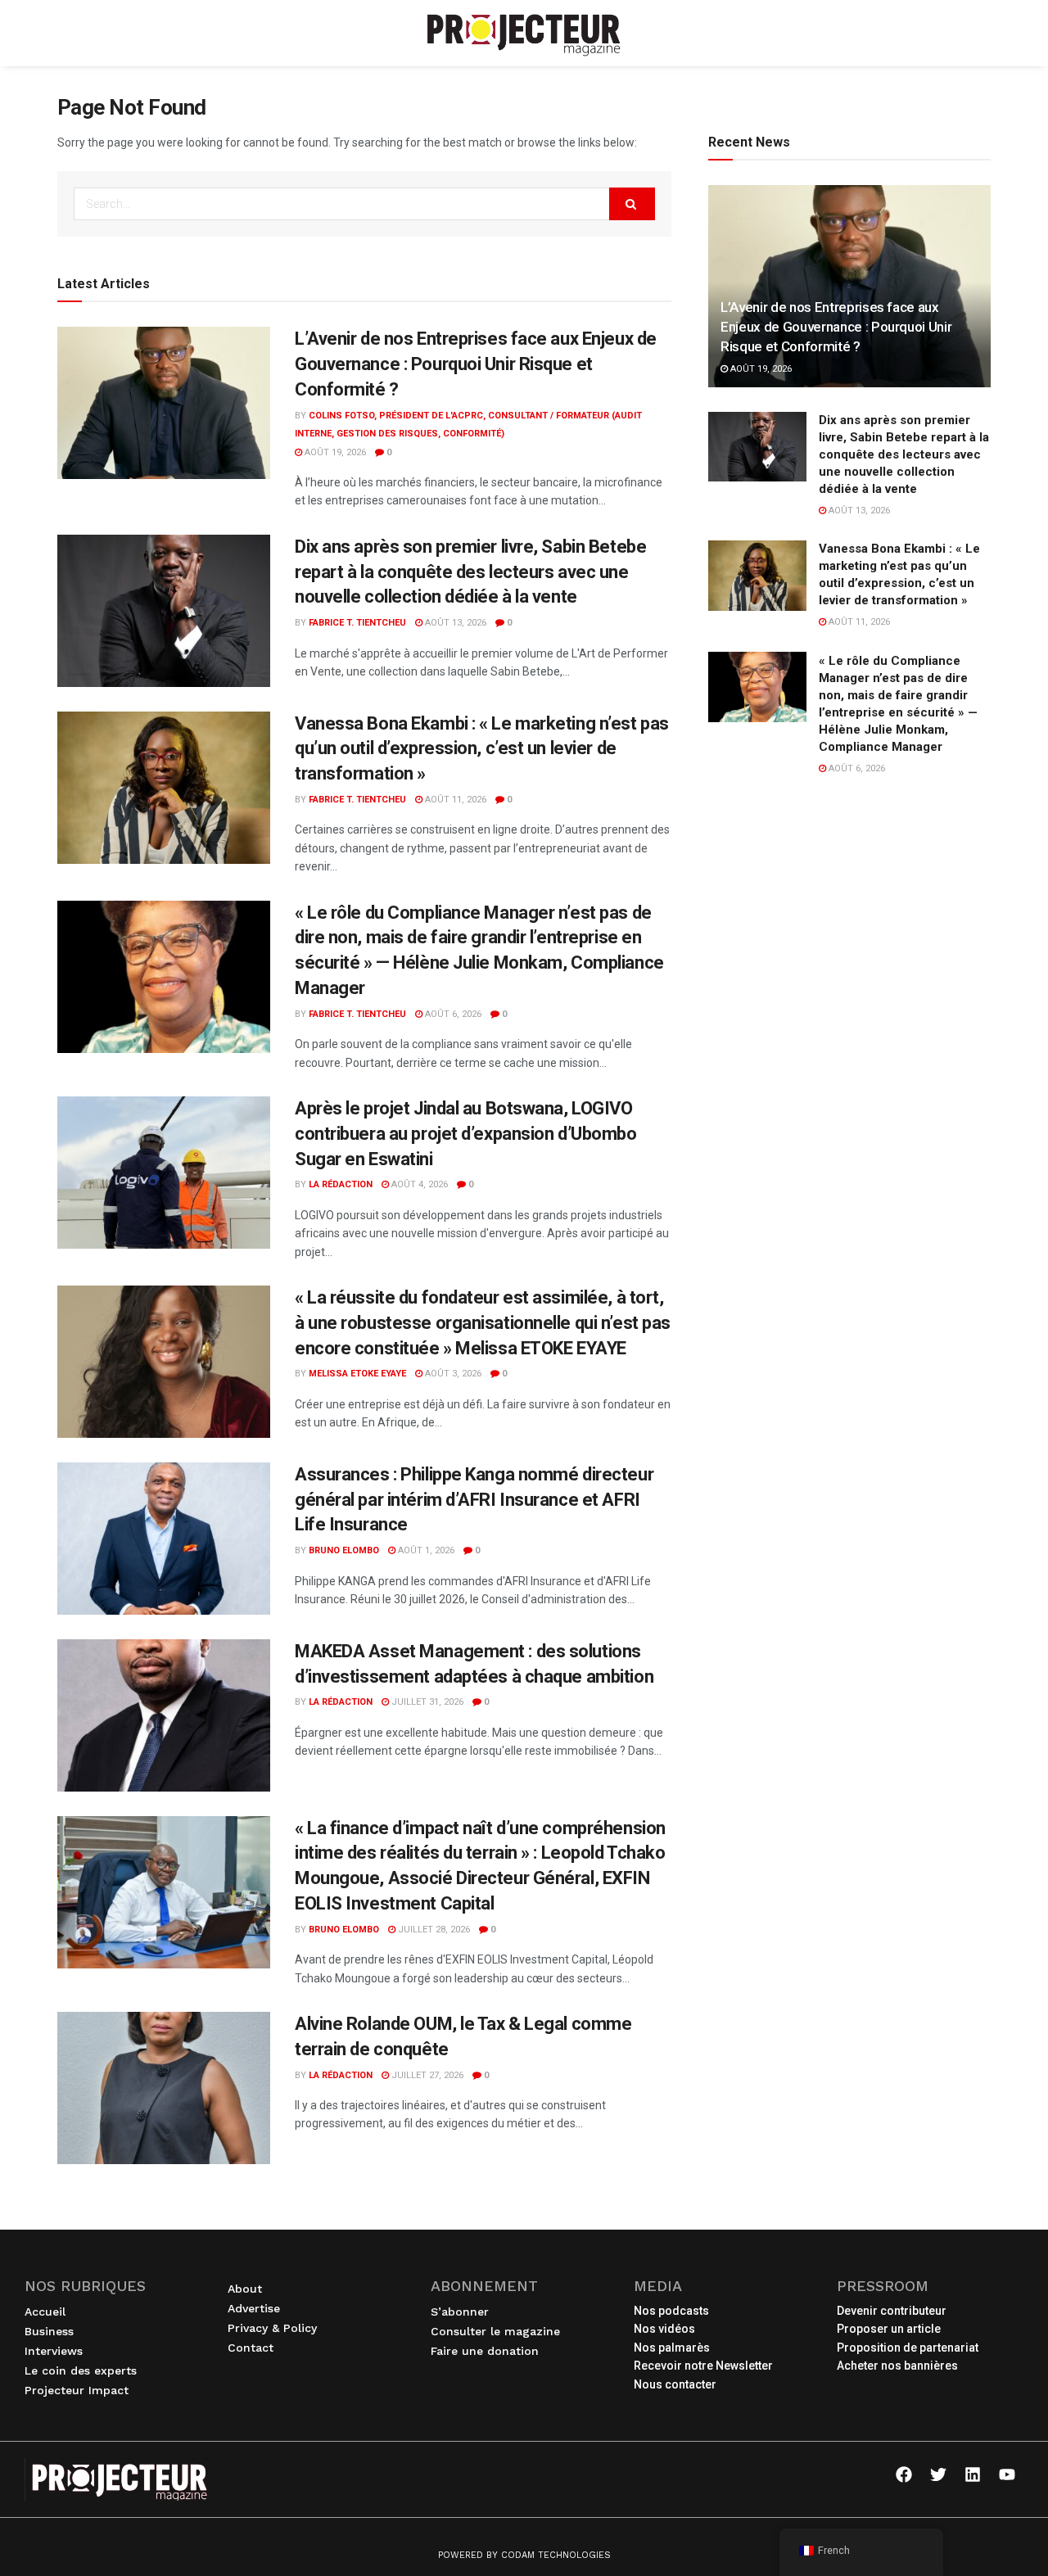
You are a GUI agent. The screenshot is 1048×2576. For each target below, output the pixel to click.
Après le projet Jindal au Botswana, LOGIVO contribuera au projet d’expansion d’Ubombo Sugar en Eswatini (466, 1134)
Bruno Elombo (344, 1550)
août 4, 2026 (418, 1184)
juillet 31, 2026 (426, 1702)
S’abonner (460, 2312)
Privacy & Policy (272, 2328)
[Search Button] (632, 204)
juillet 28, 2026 (433, 1930)
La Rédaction (341, 1184)
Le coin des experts (81, 2370)
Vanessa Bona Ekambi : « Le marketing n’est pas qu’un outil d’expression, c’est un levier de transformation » (482, 749)
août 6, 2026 (452, 1014)
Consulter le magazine (495, 2331)
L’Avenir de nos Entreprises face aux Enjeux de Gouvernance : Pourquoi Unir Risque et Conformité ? (476, 364)
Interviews (54, 2351)
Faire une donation (485, 2351)
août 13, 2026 (454, 623)
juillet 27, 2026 (426, 2075)
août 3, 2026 (452, 1374)
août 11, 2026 (454, 800)
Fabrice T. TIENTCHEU (357, 623)
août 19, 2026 (334, 452)
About (245, 2289)
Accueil (45, 2312)
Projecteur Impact (77, 2390)
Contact (251, 2348)
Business (49, 2331)
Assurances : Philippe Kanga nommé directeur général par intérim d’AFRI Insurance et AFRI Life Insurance (474, 1500)
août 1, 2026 (425, 1550)
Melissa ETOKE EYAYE (357, 1374)
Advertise (254, 2308)
